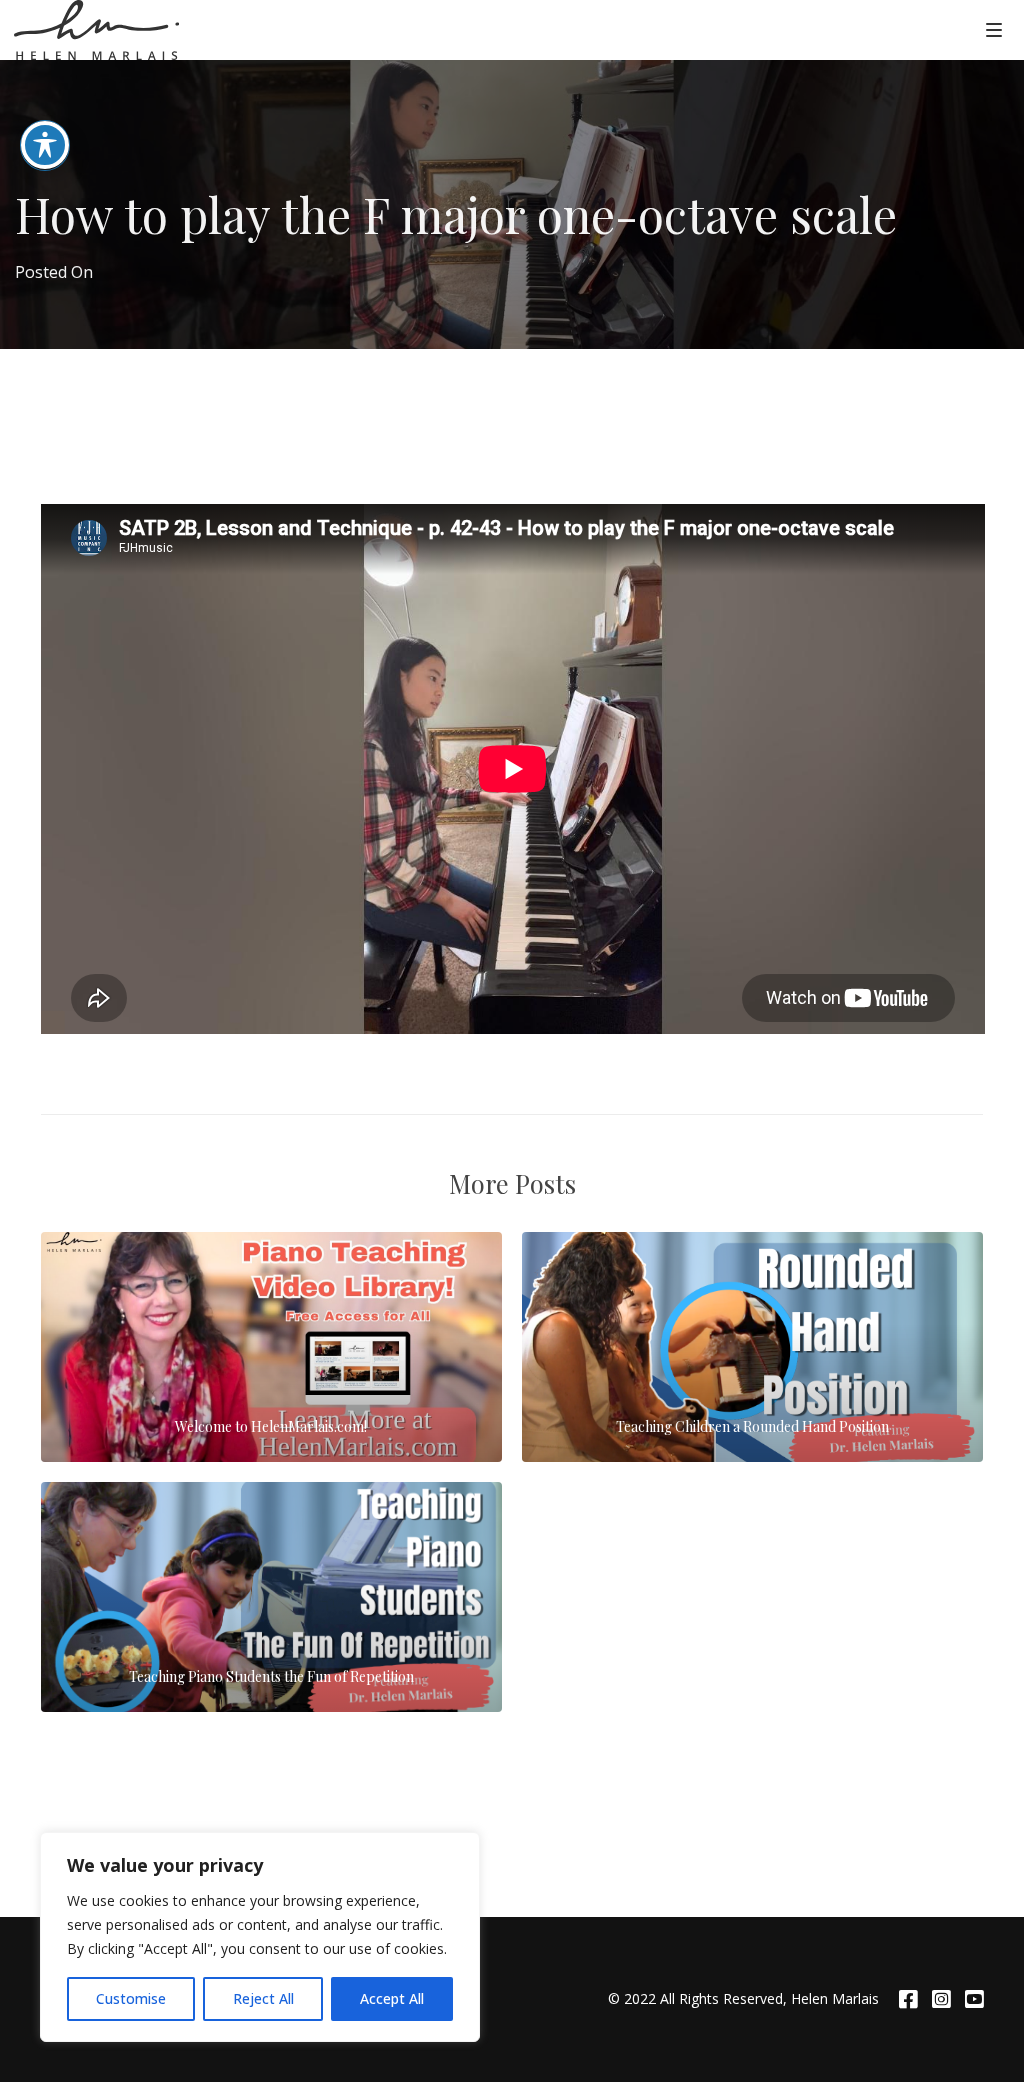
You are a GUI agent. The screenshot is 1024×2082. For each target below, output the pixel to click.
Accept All (392, 1998)
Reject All (263, 1998)
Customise (131, 1998)
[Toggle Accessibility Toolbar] (45, 145)
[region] (260, 1937)
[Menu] (994, 29)
